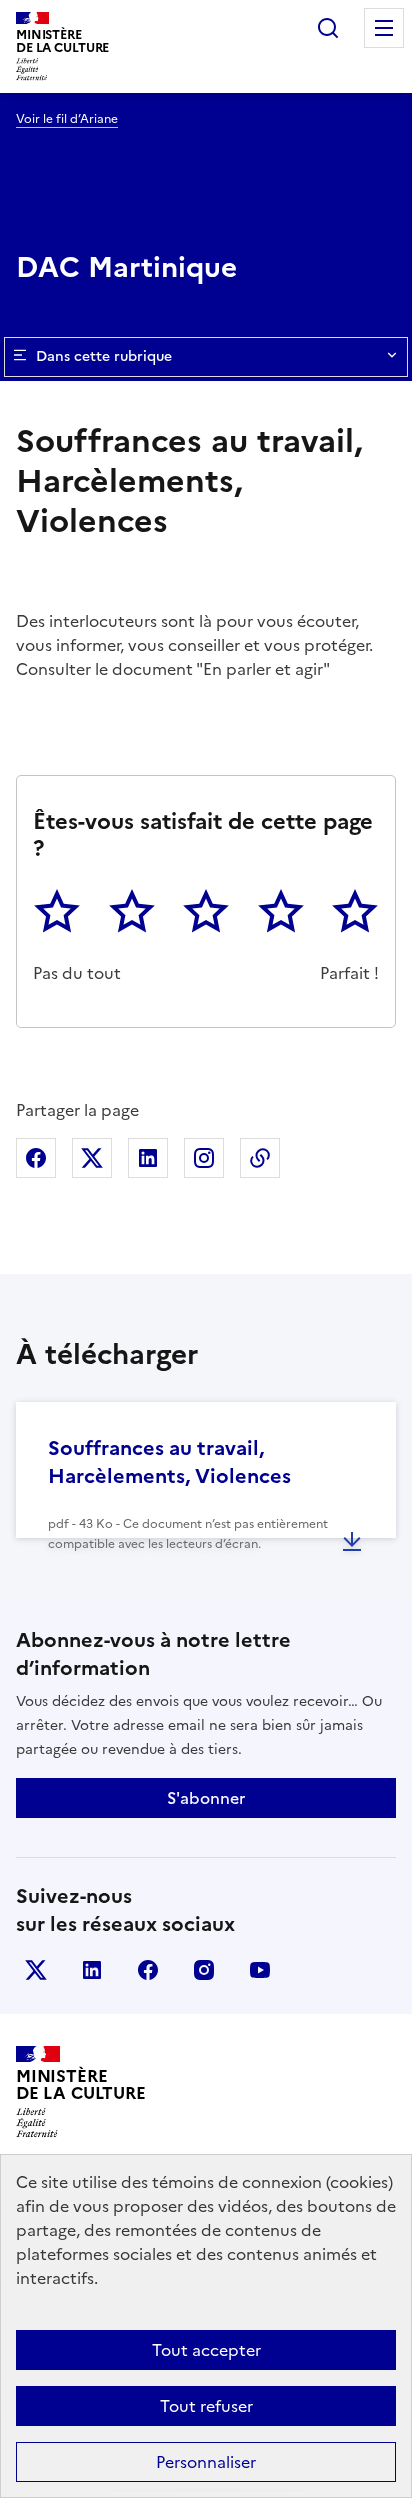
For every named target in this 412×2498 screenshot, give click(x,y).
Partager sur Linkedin (148, 1158)
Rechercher (328, 28)
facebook (148, 1970)
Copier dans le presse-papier (260, 1158)
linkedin (92, 1970)
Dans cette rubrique (104, 356)
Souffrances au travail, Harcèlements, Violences (169, 1462)
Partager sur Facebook (36, 1158)
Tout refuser (206, 2406)
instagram (204, 1970)
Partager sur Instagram (204, 1158)
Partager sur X (92, 1158)
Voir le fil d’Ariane (67, 119)
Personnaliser (206, 2462)
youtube (260, 1970)
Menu (384, 28)
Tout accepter (206, 2350)
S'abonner (206, 1798)
